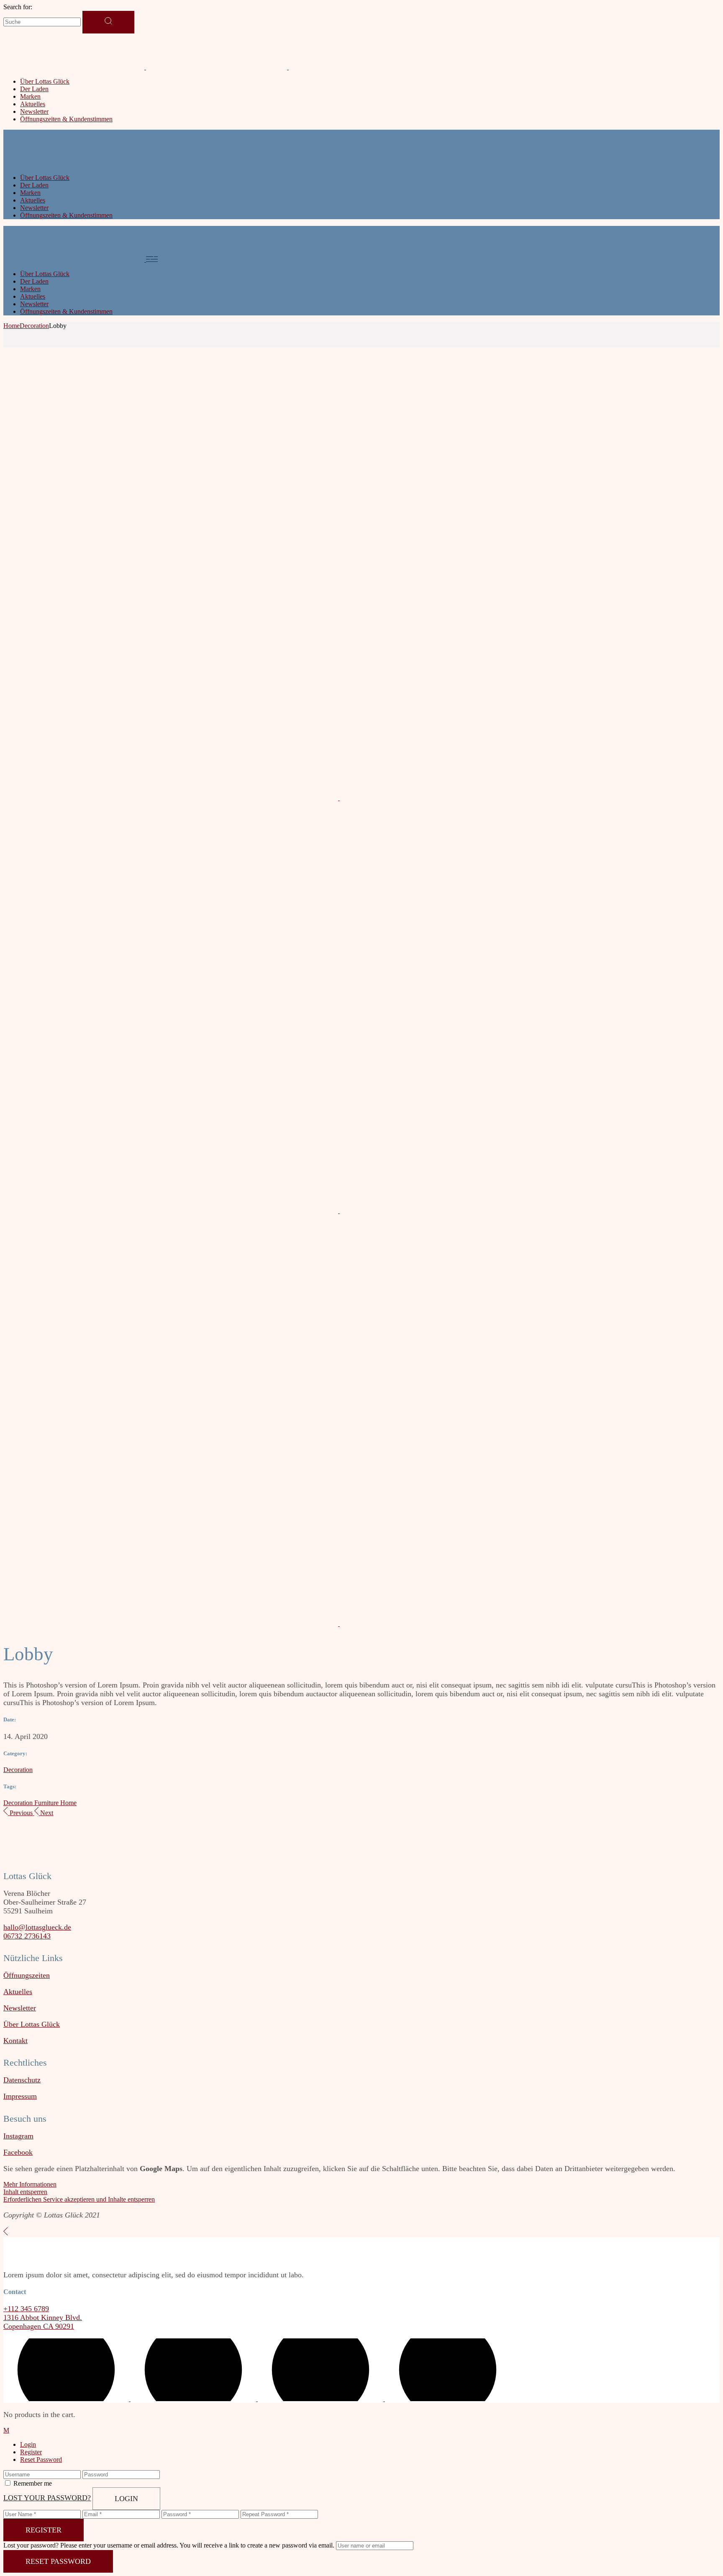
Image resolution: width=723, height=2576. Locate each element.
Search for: (18, 7)
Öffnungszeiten (27, 1975)
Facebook (18, 2152)
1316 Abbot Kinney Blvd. (43, 2317)
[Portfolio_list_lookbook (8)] (172, 798)
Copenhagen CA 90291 (39, 2326)
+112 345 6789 (26, 2309)
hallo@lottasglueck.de (37, 1927)
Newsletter (20, 2008)
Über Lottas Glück (32, 2024)
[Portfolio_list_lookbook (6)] (172, 1211)
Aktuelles (18, 1992)
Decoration (18, 1770)
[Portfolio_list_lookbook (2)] (507, 1624)
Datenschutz (22, 2080)
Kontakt (15, 2041)
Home (68, 1803)
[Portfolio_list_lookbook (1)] (172, 1624)
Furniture (47, 1803)
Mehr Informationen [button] (30, 2184)
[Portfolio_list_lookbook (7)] (507, 798)
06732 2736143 (27, 1936)
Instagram (18, 2136)
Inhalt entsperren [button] (25, 2192)
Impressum (20, 2096)
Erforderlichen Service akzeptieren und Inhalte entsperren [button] (79, 2199)
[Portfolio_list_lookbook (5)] (507, 1211)
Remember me (33, 2483)
